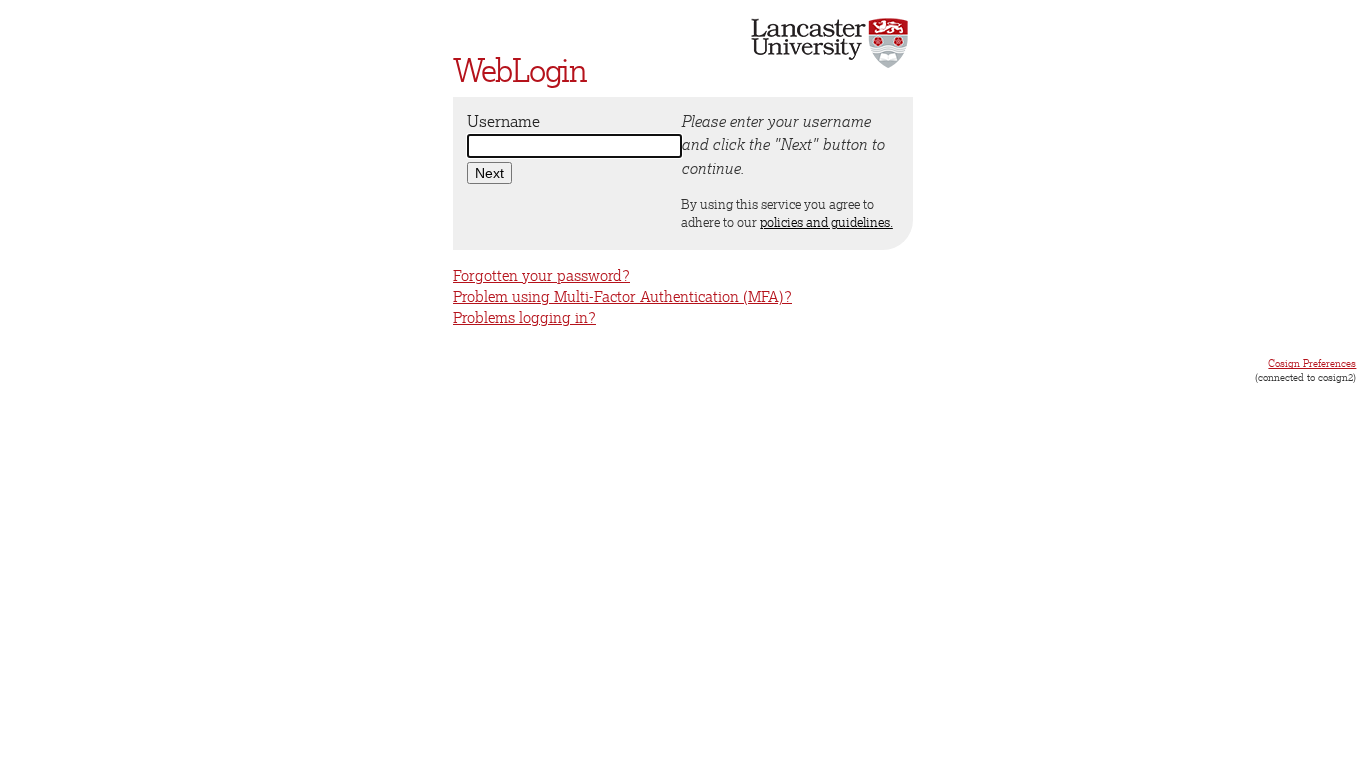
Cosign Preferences (1312, 363)
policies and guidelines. (826, 222)
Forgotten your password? (541, 275)
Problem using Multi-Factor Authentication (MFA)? (622, 296)
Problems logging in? (524, 317)
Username (503, 121)
